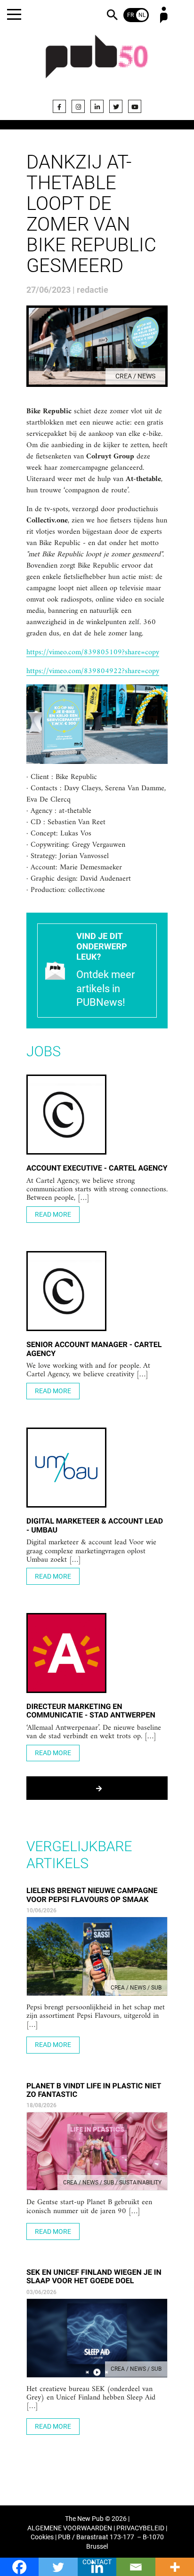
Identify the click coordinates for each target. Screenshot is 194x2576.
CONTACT (97, 2562)
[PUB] (97, 62)
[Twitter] (116, 106)
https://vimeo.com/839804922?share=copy (93, 672)
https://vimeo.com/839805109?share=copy (93, 653)
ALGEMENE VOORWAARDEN (70, 2528)
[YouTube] (135, 106)
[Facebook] (59, 106)
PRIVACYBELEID (140, 2528)
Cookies (42, 2537)
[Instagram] (78, 106)
